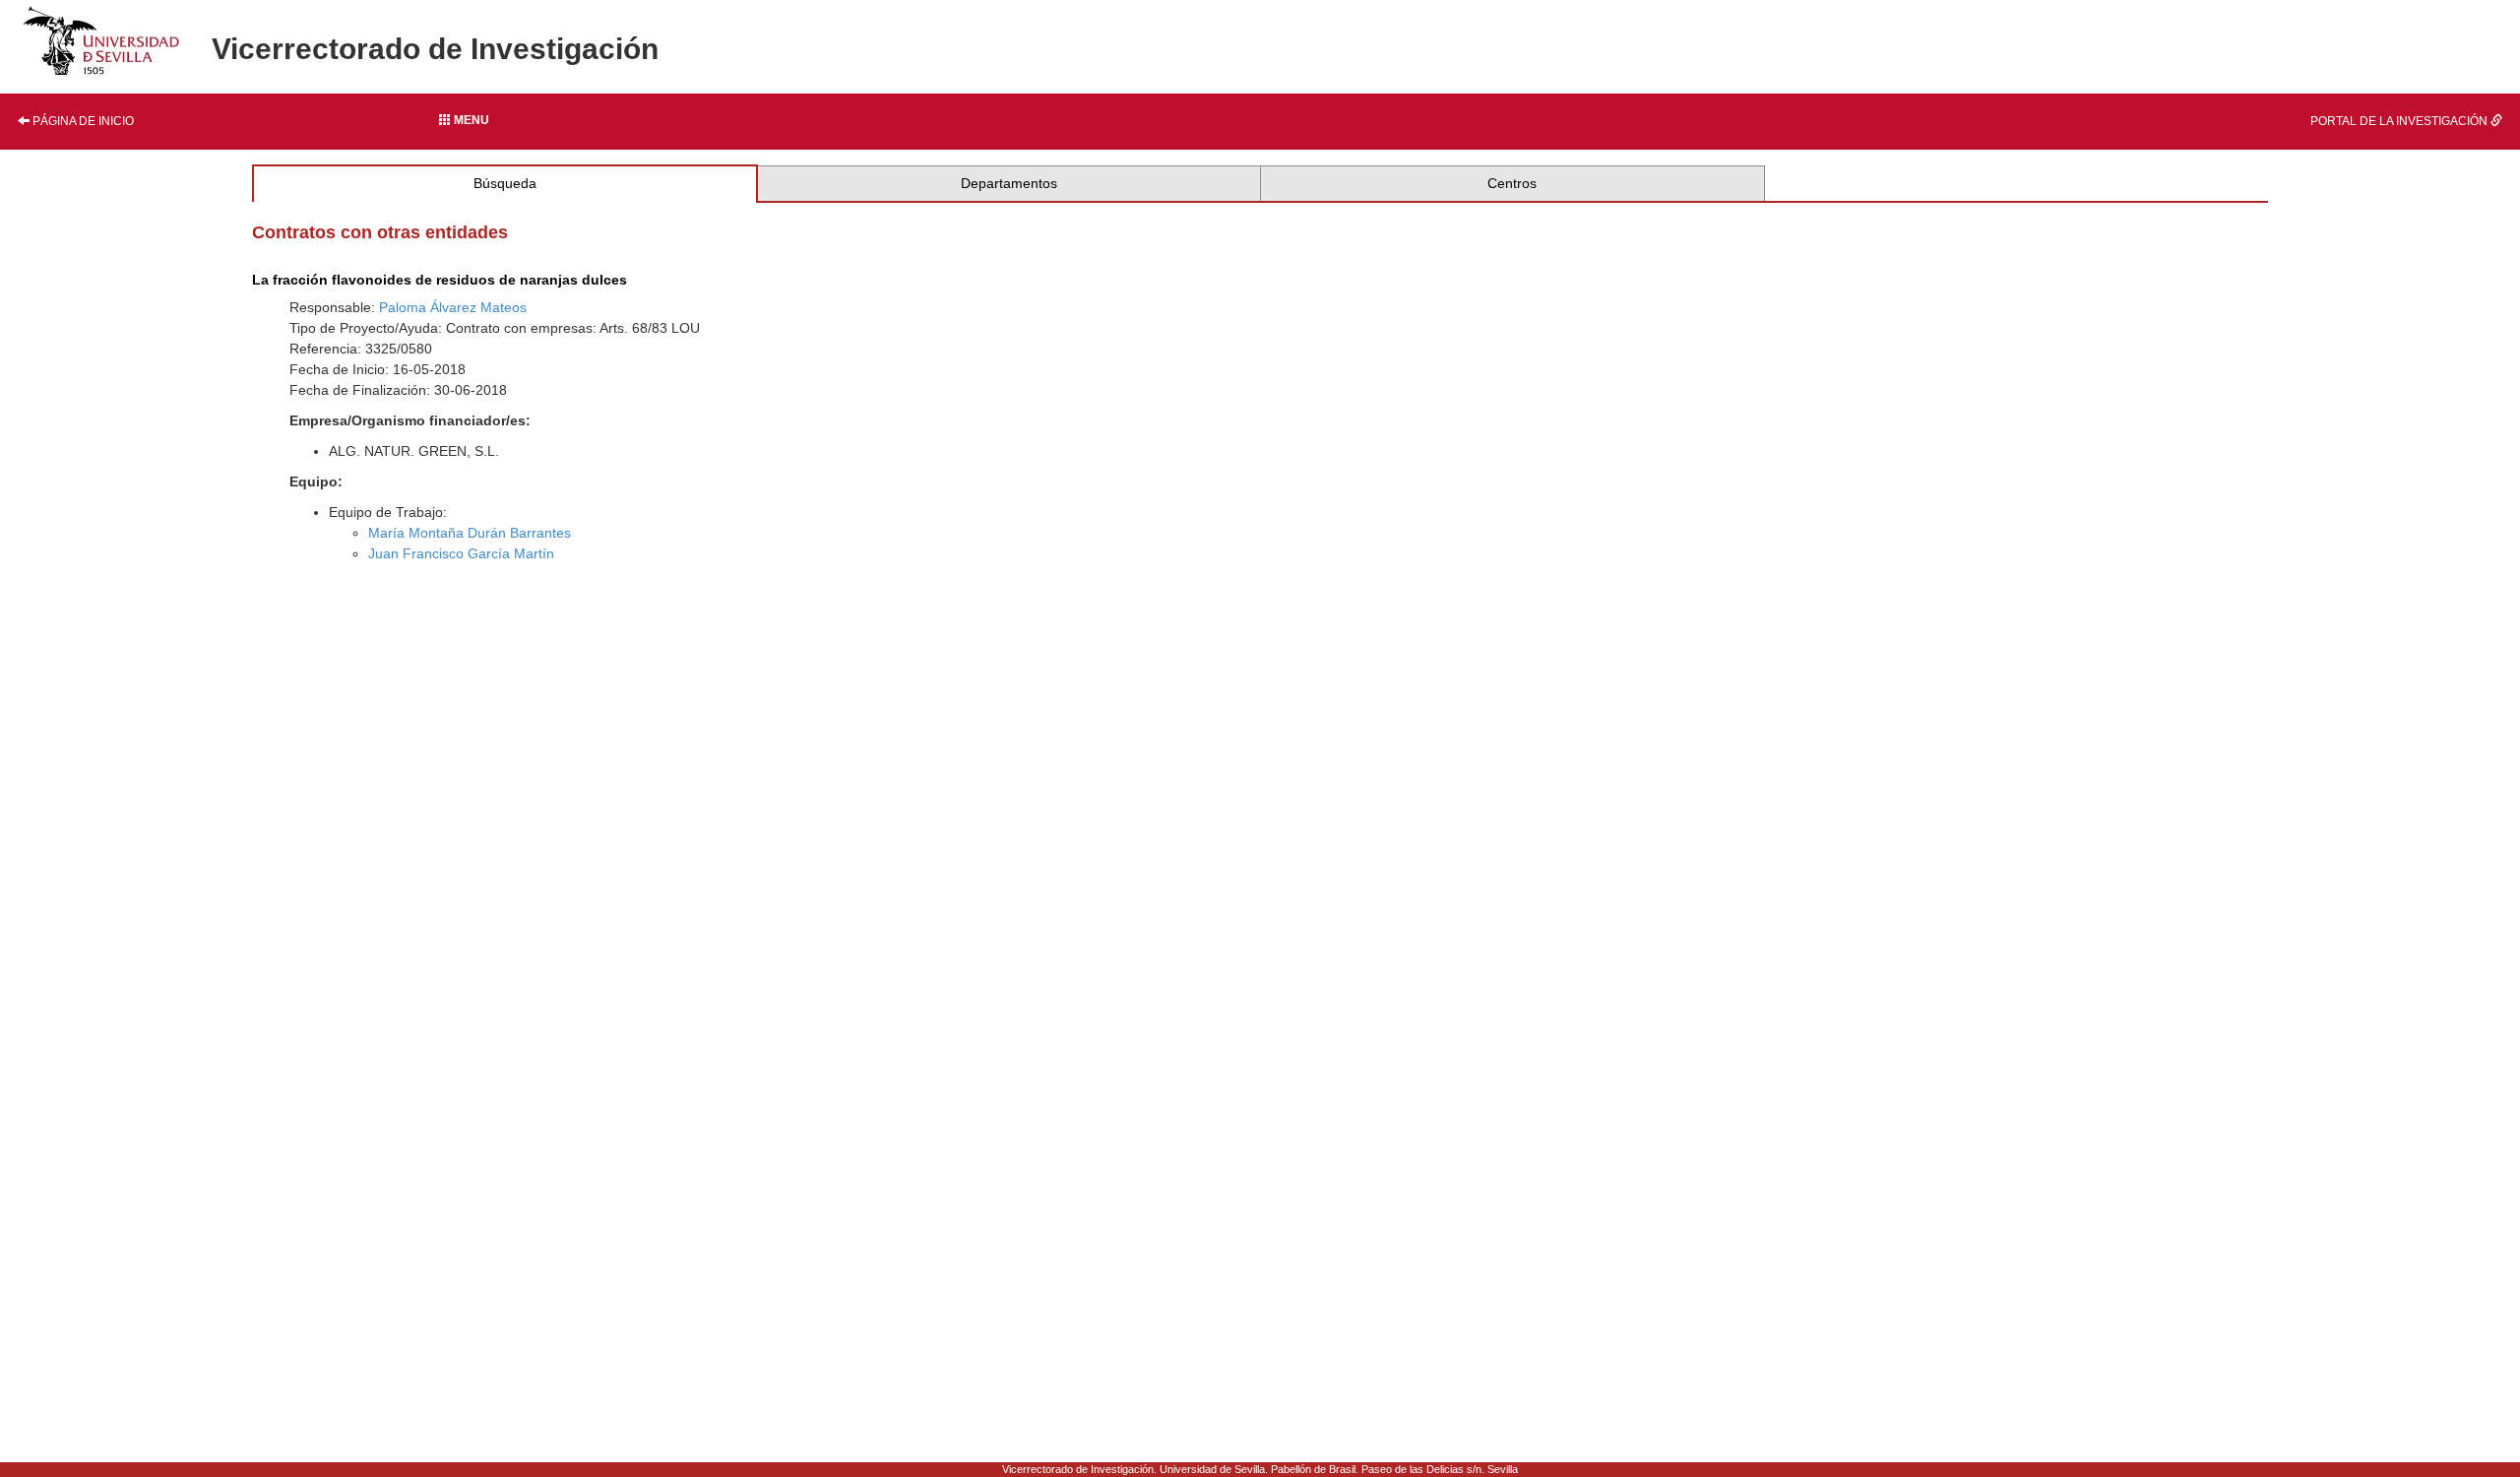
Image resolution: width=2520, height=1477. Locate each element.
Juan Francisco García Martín (461, 553)
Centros (1512, 183)
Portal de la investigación (2400, 121)
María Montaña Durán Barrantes (470, 533)
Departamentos (1009, 183)
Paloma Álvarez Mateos (453, 307)
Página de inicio (82, 121)
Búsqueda (505, 183)
